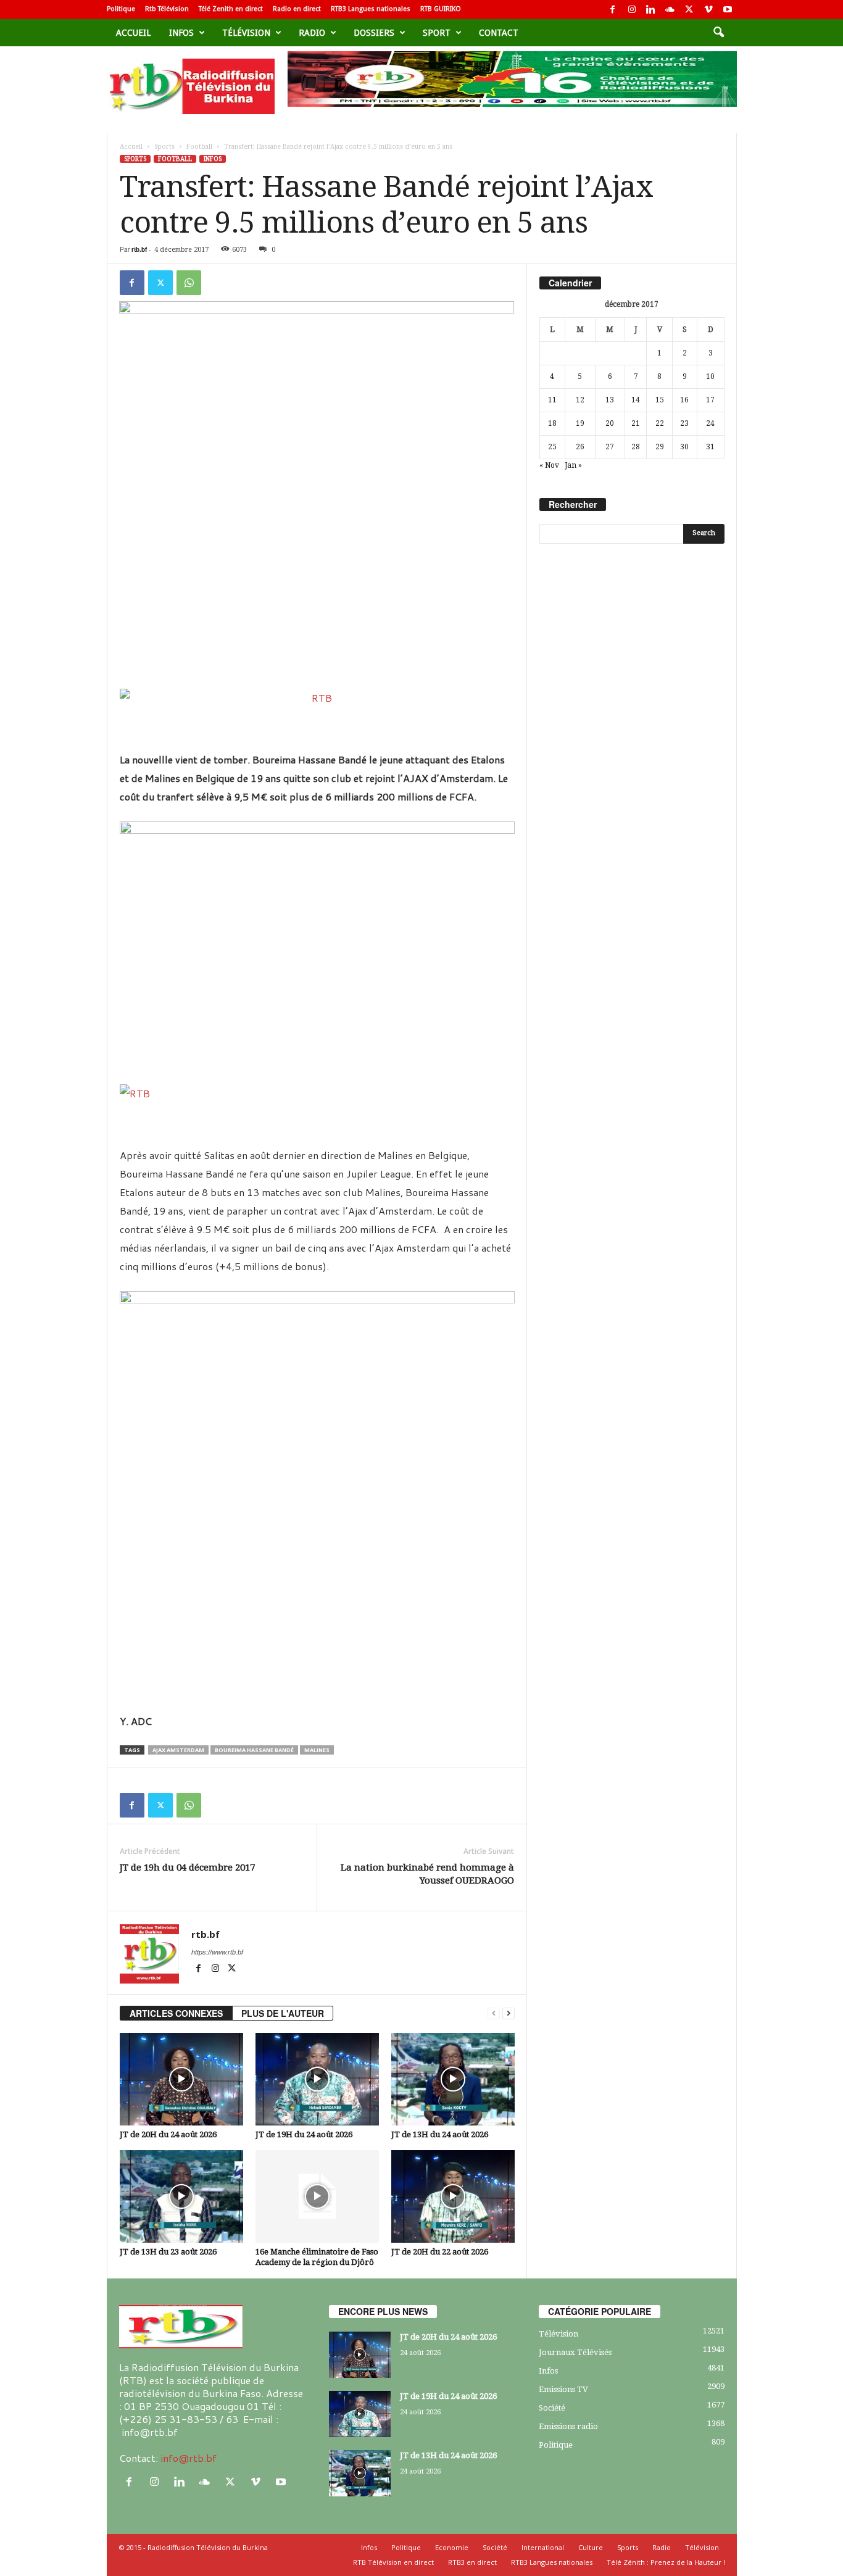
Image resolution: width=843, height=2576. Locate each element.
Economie (452, 2547)
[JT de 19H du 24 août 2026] (317, 2079)
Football (199, 147)
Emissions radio (568, 2426)
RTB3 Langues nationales (371, 9)
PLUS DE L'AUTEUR (283, 2013)
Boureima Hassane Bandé (254, 1750)
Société (552, 2408)
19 (580, 423)
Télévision (246, 33)
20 (610, 423)
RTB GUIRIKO (441, 9)
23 (684, 423)
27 (610, 447)
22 (660, 423)
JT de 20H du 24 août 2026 (168, 2134)
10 (710, 376)
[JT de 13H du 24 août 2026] (453, 2079)
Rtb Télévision (167, 9)
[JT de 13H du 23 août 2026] (181, 2196)
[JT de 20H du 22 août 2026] (453, 2196)
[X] (689, 10)
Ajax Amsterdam (178, 1750)
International (543, 2547)
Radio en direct (297, 9)
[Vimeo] (708, 10)
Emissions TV (563, 2389)
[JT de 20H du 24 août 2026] (181, 2079)
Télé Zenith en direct (231, 9)
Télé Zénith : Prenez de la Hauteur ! (666, 2562)
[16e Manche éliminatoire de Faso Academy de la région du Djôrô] (317, 2196)
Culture (591, 2547)
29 (660, 447)
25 (552, 447)
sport (437, 33)
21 (636, 423)
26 (580, 447)
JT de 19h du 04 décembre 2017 (187, 1868)
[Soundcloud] (670, 10)
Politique (121, 9)
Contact (499, 33)
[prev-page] (494, 2013)
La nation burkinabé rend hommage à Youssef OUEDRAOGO (427, 1874)
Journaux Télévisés (575, 2352)
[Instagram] (632, 10)
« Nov (549, 465)
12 (580, 400)
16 (684, 400)
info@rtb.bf (189, 2458)
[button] (718, 33)
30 (684, 447)
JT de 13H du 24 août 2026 (440, 2134)
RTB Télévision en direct (393, 2562)
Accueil (133, 33)
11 (552, 400)
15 (660, 400)
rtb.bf (139, 249)
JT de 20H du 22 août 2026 (440, 2252)
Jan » (573, 465)
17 (710, 400)
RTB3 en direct (472, 2562)
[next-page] (509, 2013)
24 (710, 423)
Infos (181, 33)
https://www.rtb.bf (217, 1952)
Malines (317, 1750)
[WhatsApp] (189, 283)
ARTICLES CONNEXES (176, 2013)
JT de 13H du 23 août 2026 (168, 2252)
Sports (164, 147)
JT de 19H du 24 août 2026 (304, 2134)
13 (610, 400)
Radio (312, 33)
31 (710, 447)
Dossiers (374, 33)
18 (552, 423)
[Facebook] (613, 10)
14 (636, 400)
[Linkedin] (651, 10)
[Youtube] (728, 10)
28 (636, 447)
